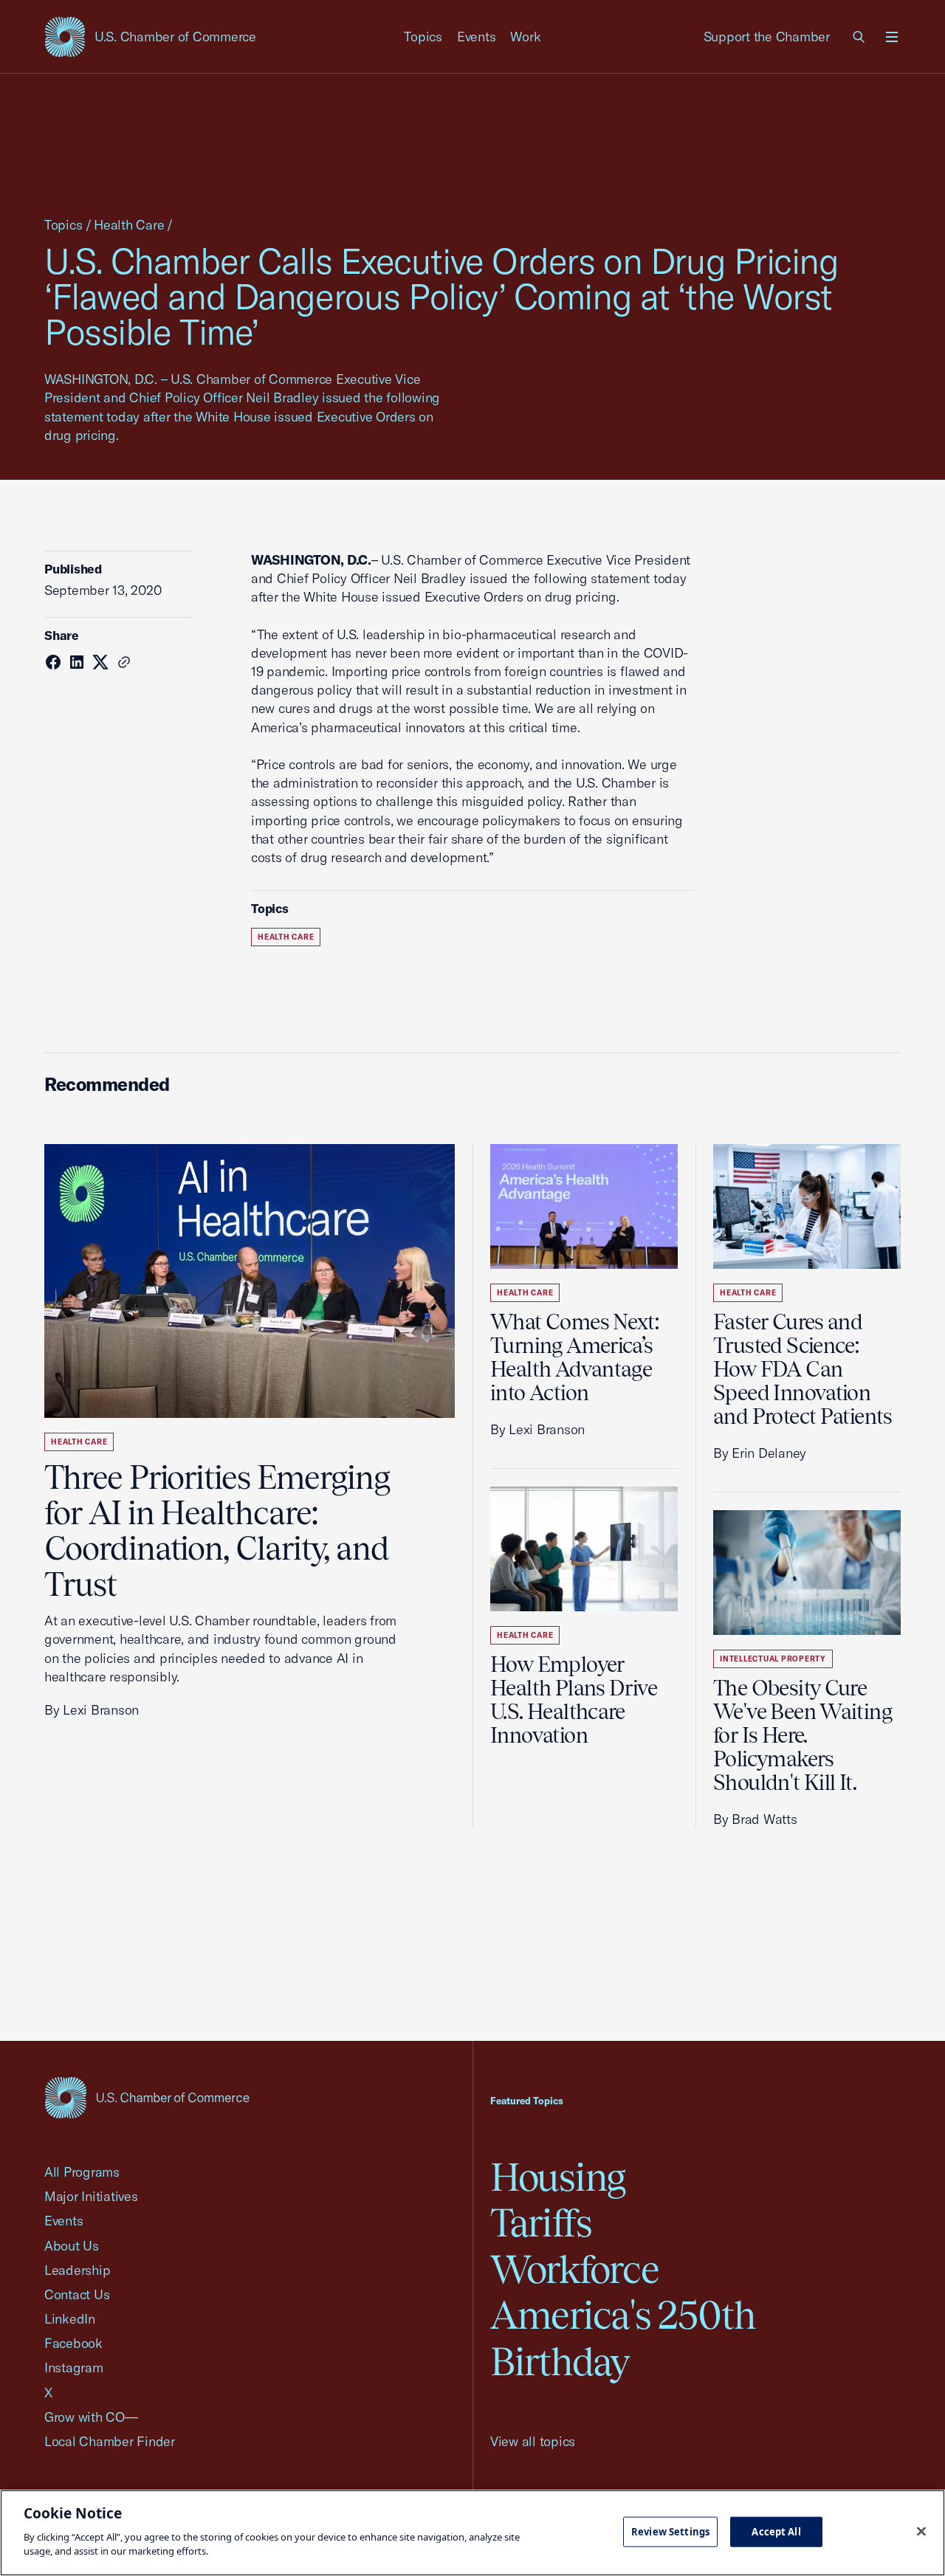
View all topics (533, 2441)
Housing (558, 2177)
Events (477, 37)
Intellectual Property (773, 1659)
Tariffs (541, 2223)
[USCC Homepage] (147, 2097)
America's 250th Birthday (623, 2338)
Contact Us (77, 2294)
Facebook (73, 2343)
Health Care (129, 225)
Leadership (77, 2270)
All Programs (82, 2172)
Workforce (574, 2269)
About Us (72, 2246)
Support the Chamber (767, 37)
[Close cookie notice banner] (921, 2531)
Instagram (74, 2367)
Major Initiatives (91, 2196)
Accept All (776, 2531)
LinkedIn (70, 2319)
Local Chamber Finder (110, 2441)
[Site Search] (859, 37)
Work (525, 37)
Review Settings (670, 2531)
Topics (423, 37)
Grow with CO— (91, 2417)
